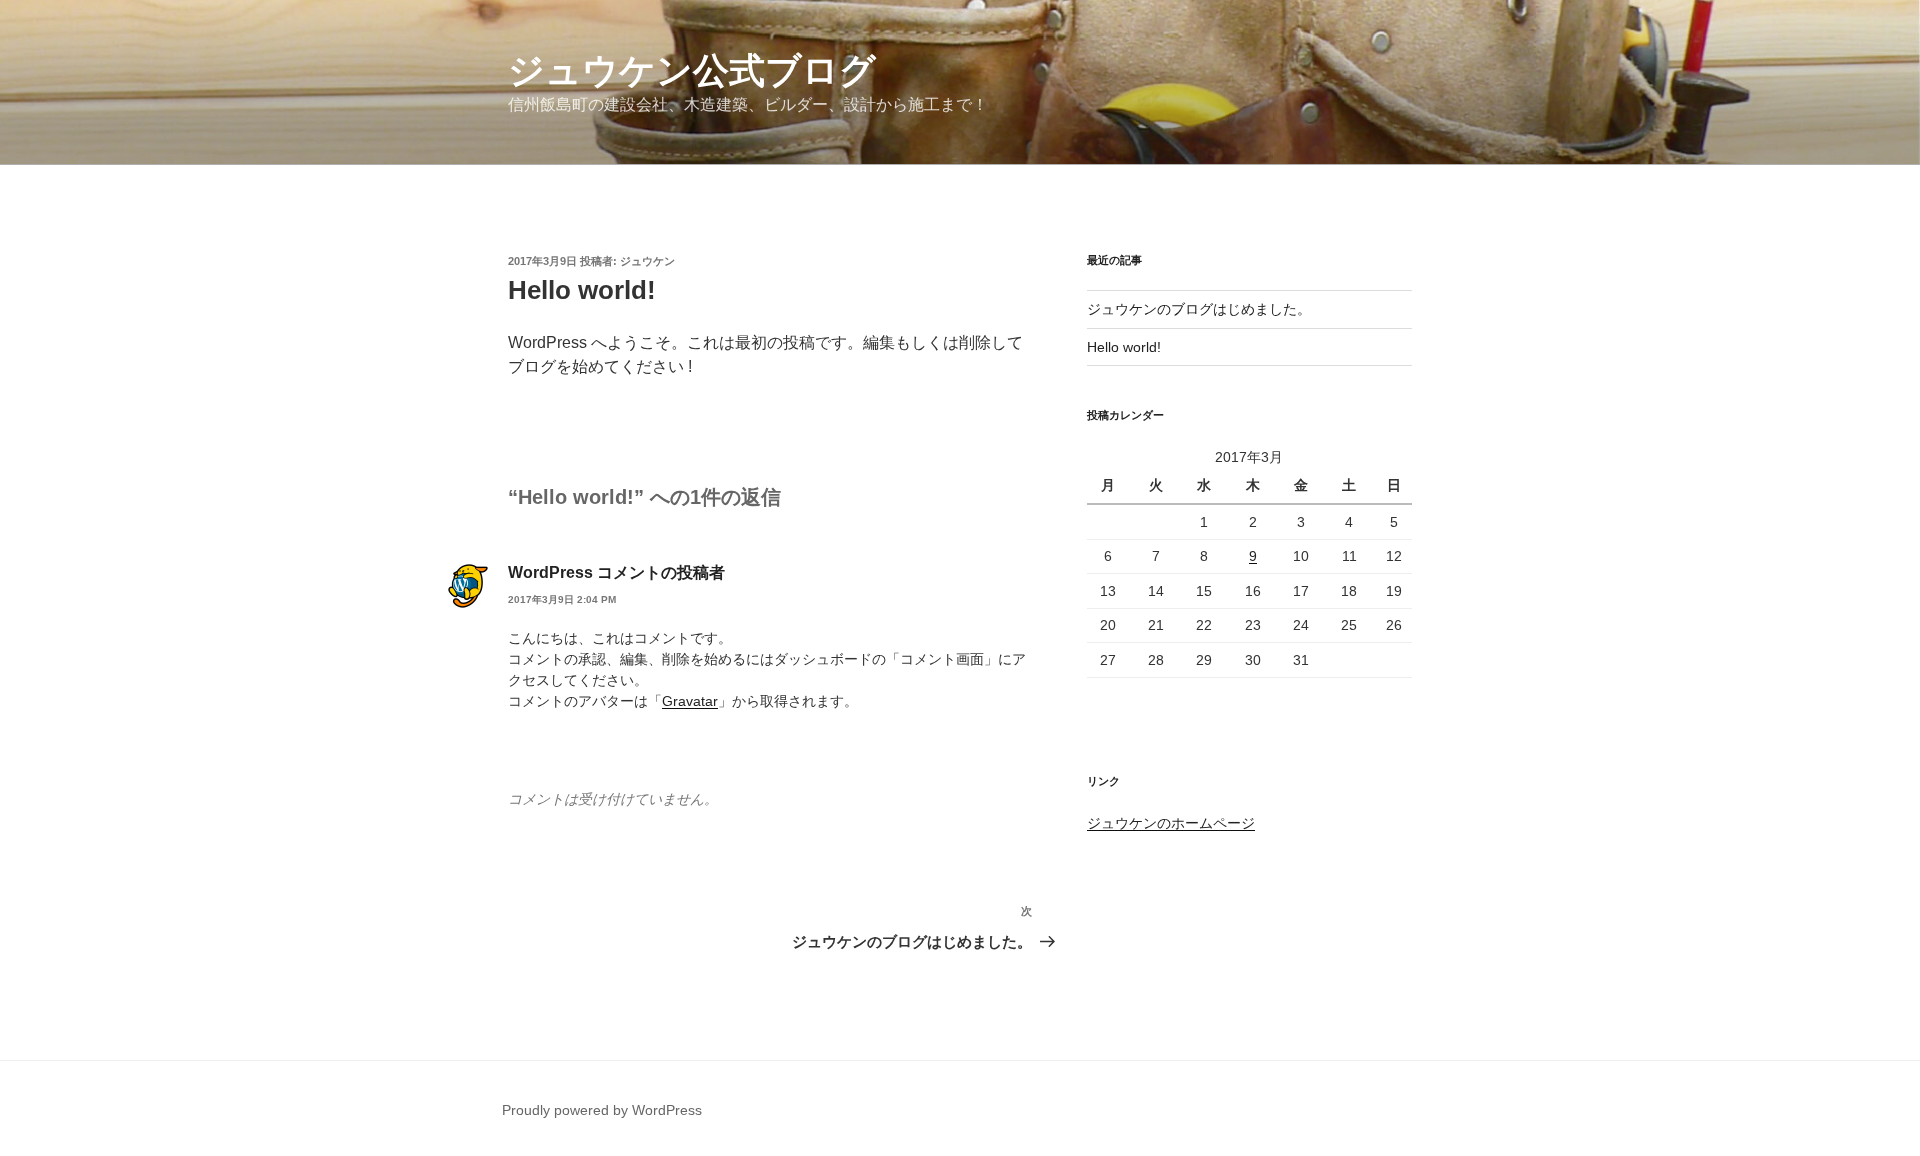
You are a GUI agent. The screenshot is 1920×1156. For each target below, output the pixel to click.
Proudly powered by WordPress (602, 1110)
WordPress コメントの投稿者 (616, 572)
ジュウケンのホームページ (1171, 823)
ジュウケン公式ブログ (692, 70)
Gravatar (690, 701)
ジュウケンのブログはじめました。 (1199, 309)
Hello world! (1124, 347)
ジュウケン (647, 261)
